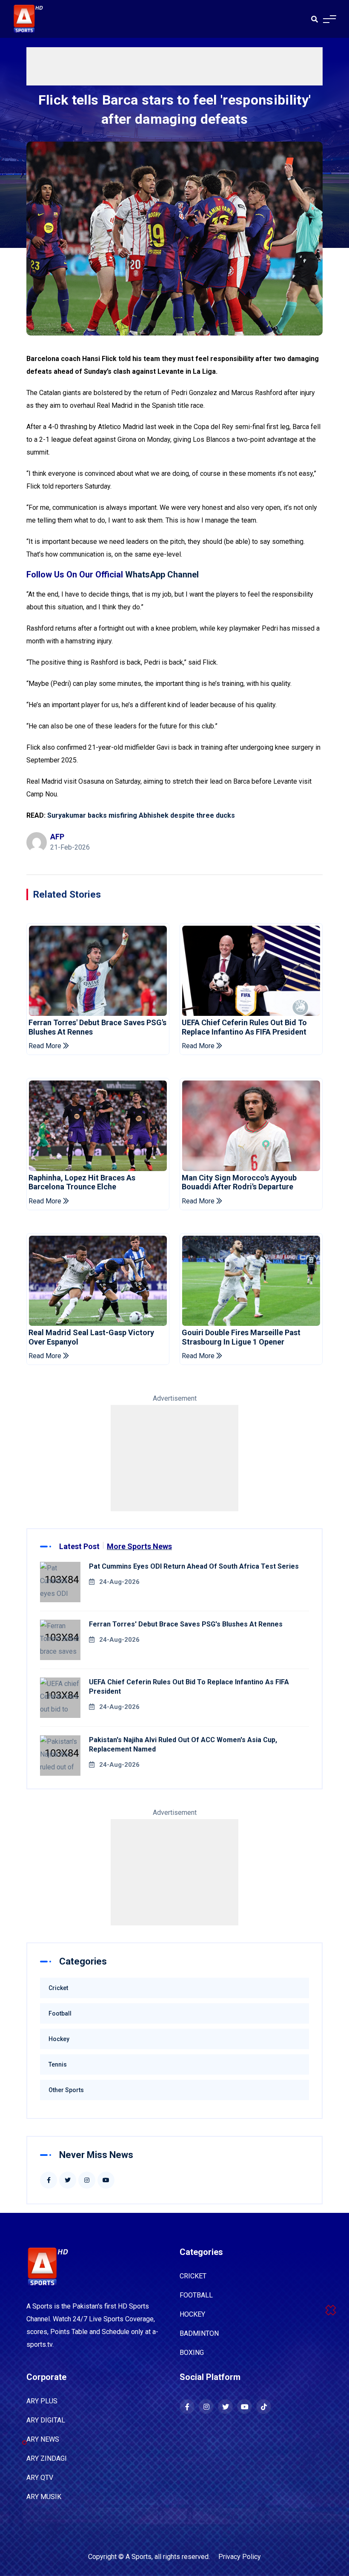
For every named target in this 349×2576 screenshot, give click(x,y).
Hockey (59, 2039)
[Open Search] (315, 19)
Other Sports (66, 2090)
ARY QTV (40, 2478)
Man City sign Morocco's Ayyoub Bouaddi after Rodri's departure (239, 1182)
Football (60, 2013)
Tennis (58, 2064)
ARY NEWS (43, 2439)
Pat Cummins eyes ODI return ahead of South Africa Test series (194, 1566)
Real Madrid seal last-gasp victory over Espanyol (91, 1337)
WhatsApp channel (162, 574)
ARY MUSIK (44, 2497)
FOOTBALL (196, 2295)
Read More (46, 1046)
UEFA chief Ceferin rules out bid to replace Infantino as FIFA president (244, 1027)
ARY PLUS (42, 2401)
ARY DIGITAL (46, 2420)
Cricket (58, 1988)
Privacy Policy (240, 2557)
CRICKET (193, 2276)
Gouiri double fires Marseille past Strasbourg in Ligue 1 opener (241, 1337)
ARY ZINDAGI (47, 2458)
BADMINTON (199, 2333)
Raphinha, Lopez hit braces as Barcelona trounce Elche (82, 1182)
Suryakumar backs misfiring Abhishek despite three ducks (141, 815)
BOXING (192, 2353)
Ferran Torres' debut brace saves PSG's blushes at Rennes (97, 1027)
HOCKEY (192, 2314)
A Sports (139, 2557)
